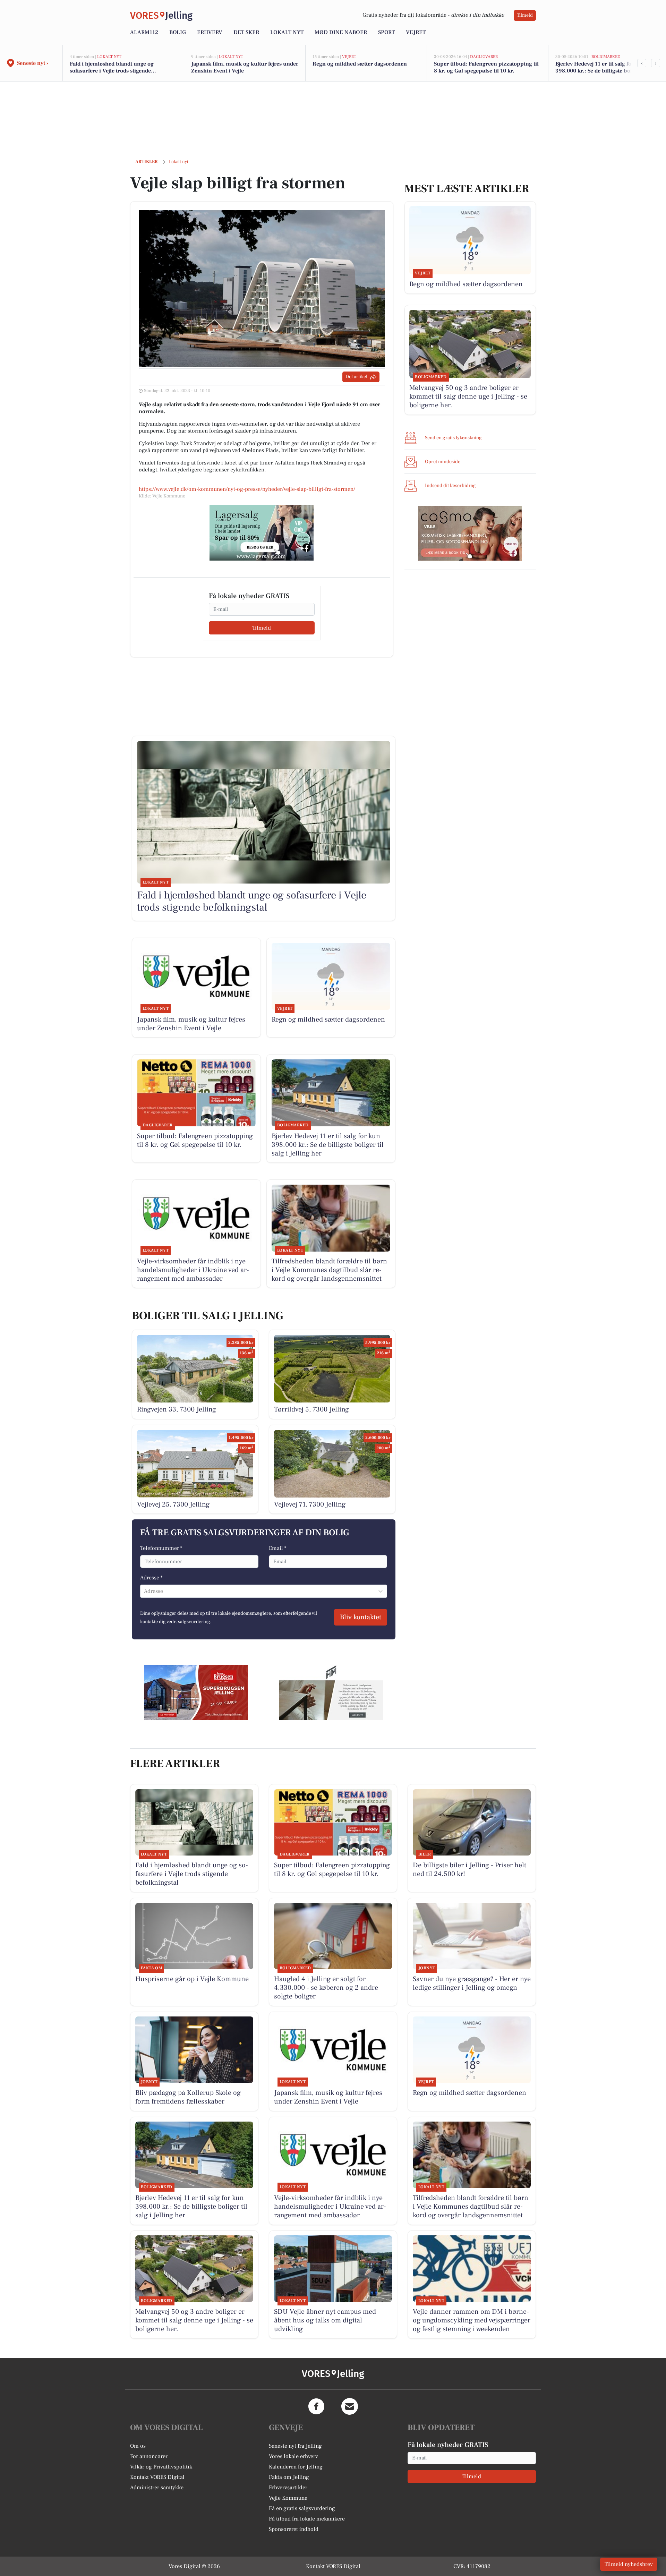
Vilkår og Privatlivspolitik (161, 2467)
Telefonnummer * (161, 1548)
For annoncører (149, 2456)
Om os (138, 2446)
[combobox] (145, 1591)
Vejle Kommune (288, 2498)
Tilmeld (525, 15)
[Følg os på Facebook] (316, 2406)
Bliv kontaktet (361, 1617)
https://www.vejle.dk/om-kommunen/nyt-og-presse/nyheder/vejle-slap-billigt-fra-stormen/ (247, 489)
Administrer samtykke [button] (157, 2488)
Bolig (178, 32)
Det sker (246, 32)
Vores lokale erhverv (293, 2456)
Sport (386, 32)
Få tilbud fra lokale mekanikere (307, 2519)
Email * (278, 1548)
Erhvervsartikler (288, 2488)
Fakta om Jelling (289, 2477)
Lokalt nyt (287, 32)
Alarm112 (144, 32)
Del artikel (356, 377)
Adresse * (151, 1578)
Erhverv (210, 32)
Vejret (416, 32)
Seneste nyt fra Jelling (295, 2446)
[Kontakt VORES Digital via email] (350, 2406)
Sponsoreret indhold (294, 2529)
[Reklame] (262, 533)
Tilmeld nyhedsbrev (629, 2564)
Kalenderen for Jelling (296, 2467)
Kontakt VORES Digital (157, 2477)
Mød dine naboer (341, 32)
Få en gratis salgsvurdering (302, 2508)
